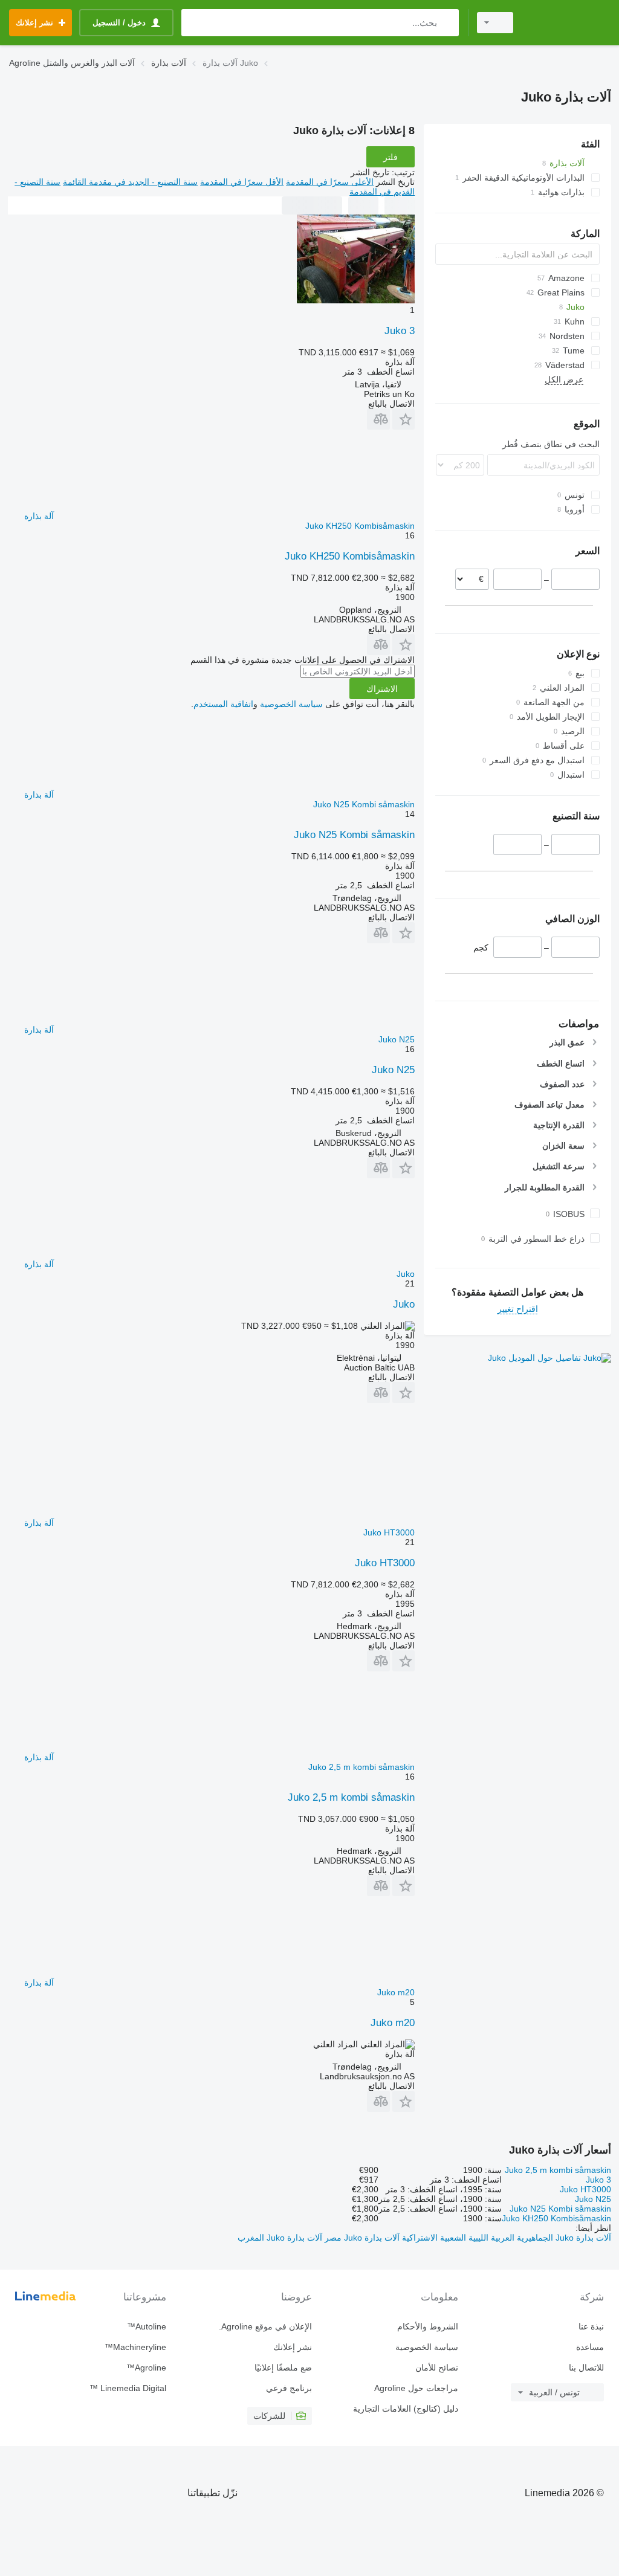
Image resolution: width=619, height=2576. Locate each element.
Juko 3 (400, 331)
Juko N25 (393, 1070)
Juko (404, 1304)
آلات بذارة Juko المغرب (280, 2238)
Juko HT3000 (385, 1563)
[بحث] (447, 23)
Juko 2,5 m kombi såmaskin (351, 1797)
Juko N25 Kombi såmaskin (354, 835)
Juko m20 (393, 2023)
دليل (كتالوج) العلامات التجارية (405, 2409)
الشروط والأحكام (427, 2326)
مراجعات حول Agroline (416, 2388)
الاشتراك (382, 689)
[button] (403, 419)
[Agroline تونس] (568, 23)
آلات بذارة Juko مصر (361, 2238)
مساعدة (590, 2347)
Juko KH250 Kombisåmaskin (350, 556)
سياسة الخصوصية (291, 704)
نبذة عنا (591, 2326)
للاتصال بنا (586, 2368)
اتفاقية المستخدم (223, 704)
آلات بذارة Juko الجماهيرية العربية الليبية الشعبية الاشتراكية (505, 2238)
